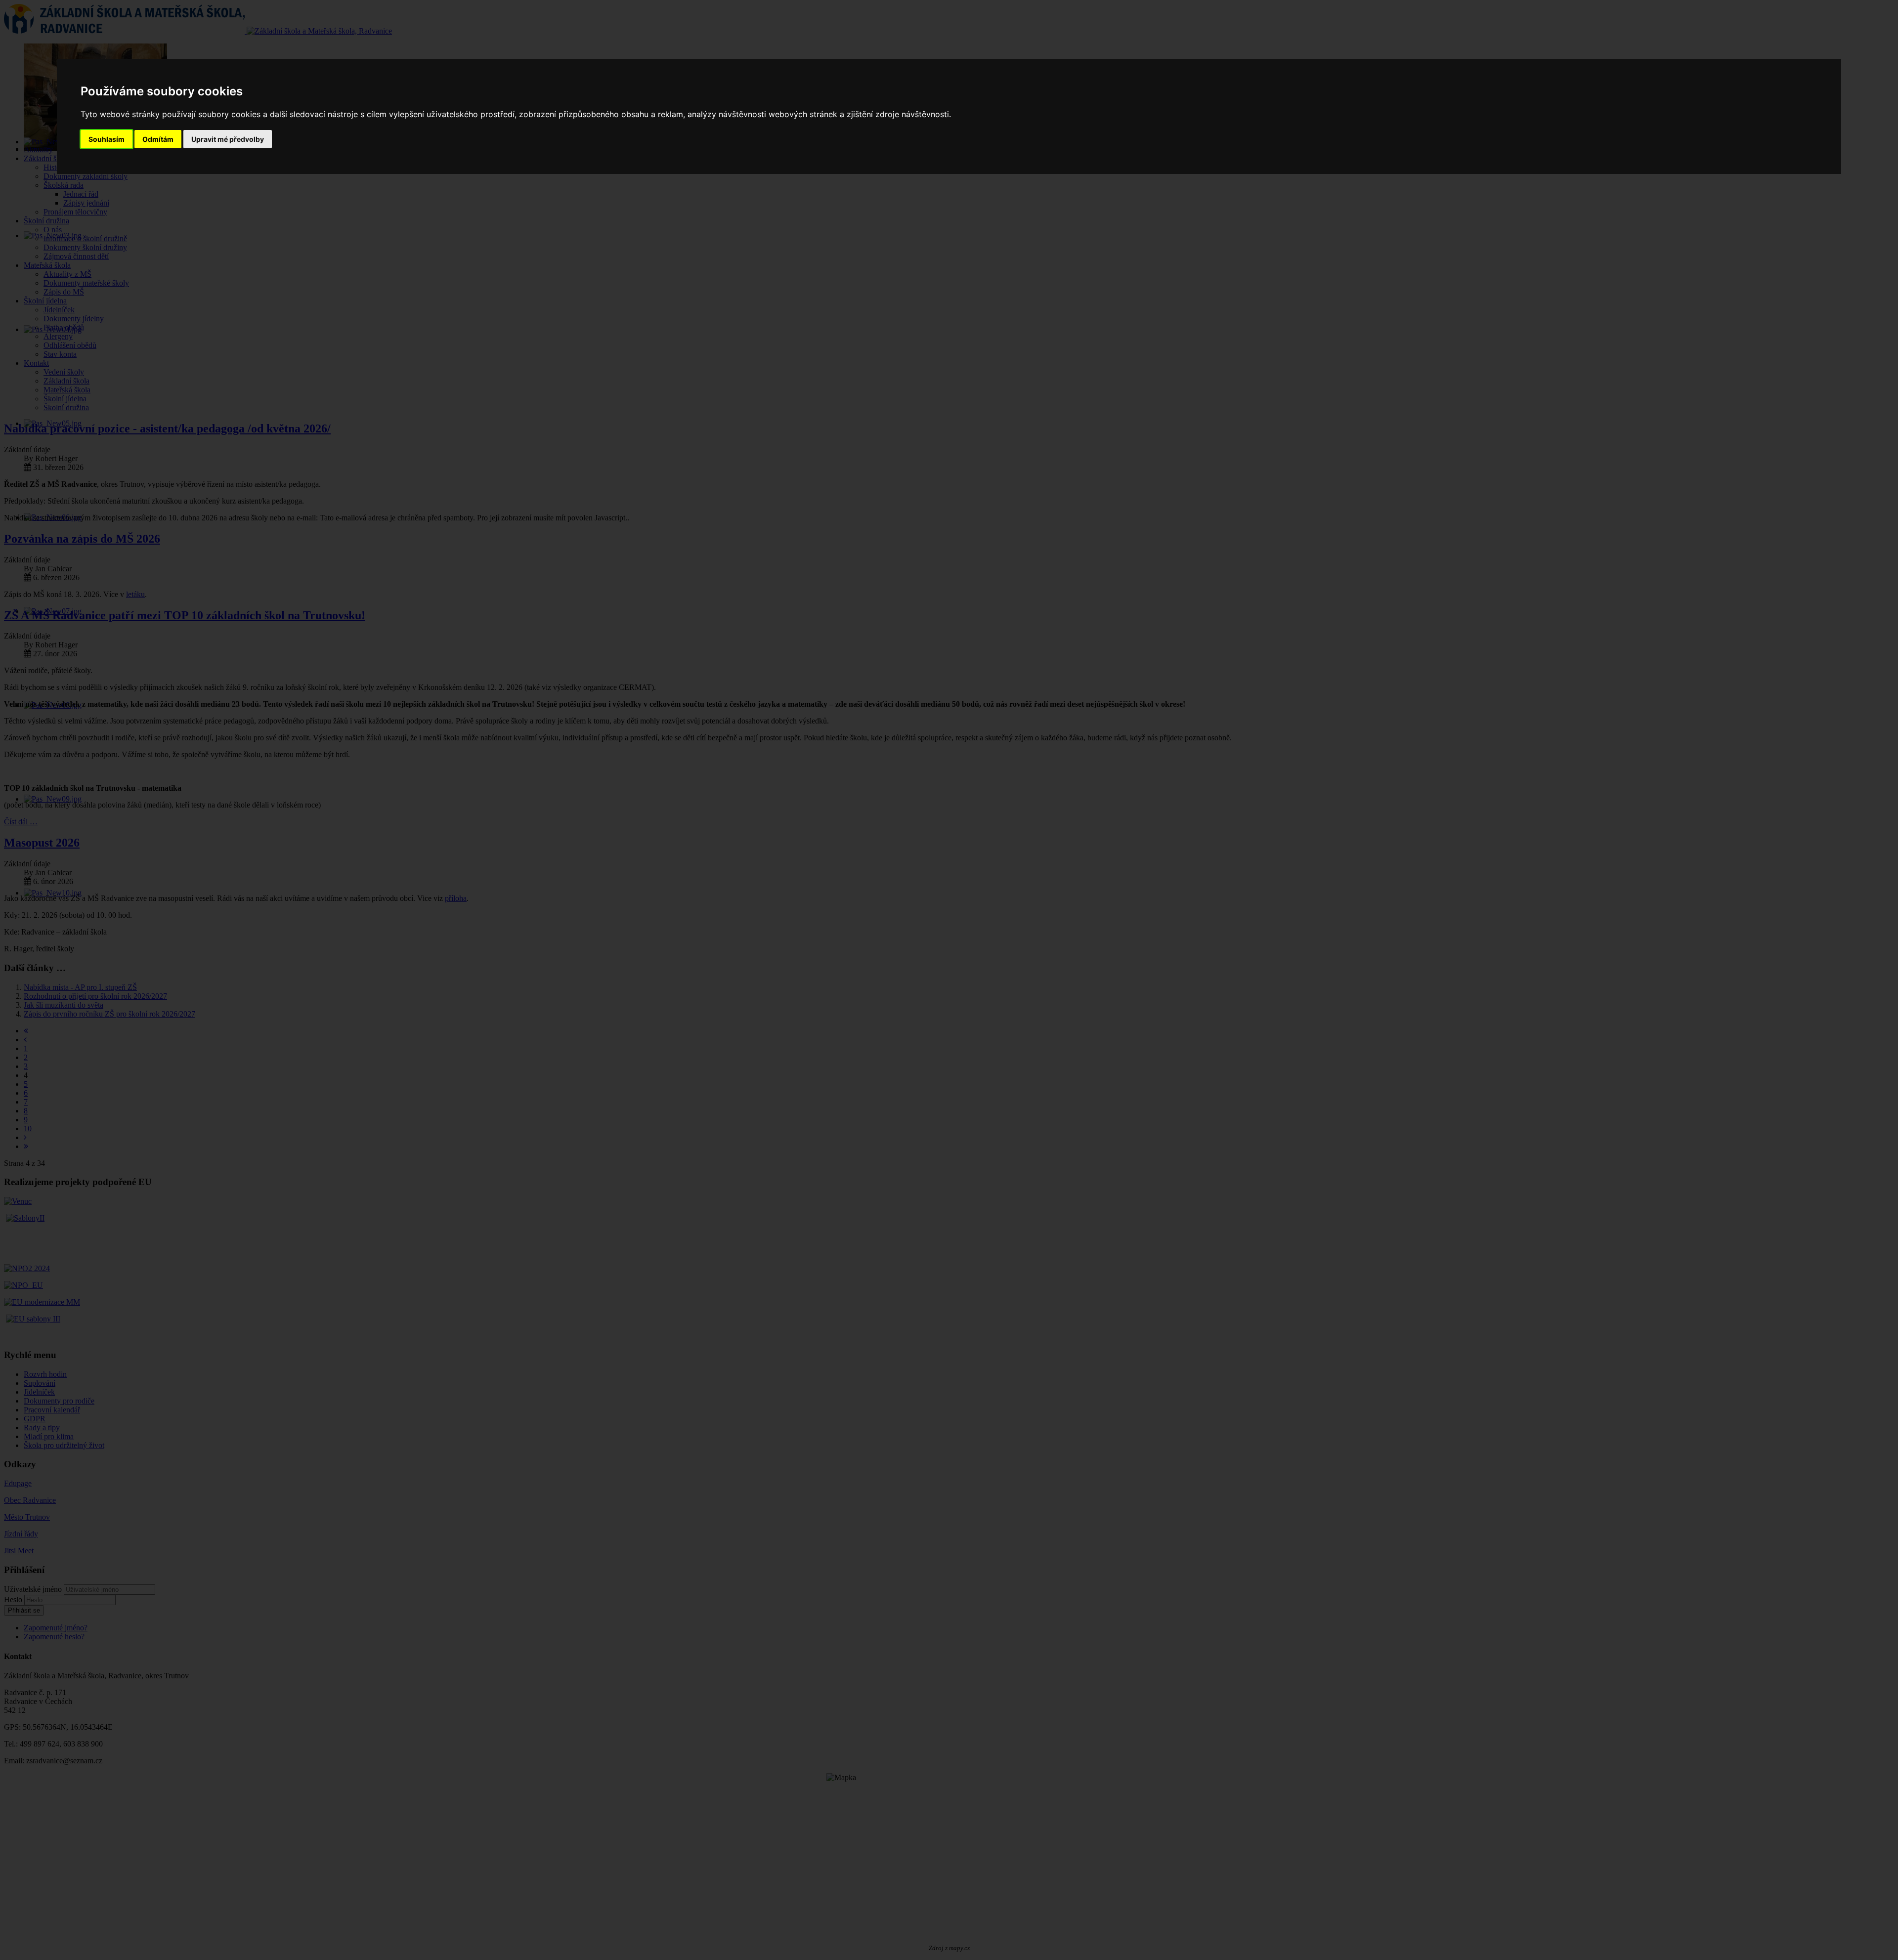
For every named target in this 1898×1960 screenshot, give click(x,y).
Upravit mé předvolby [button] (228, 139)
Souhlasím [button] (107, 139)
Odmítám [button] (158, 139)
